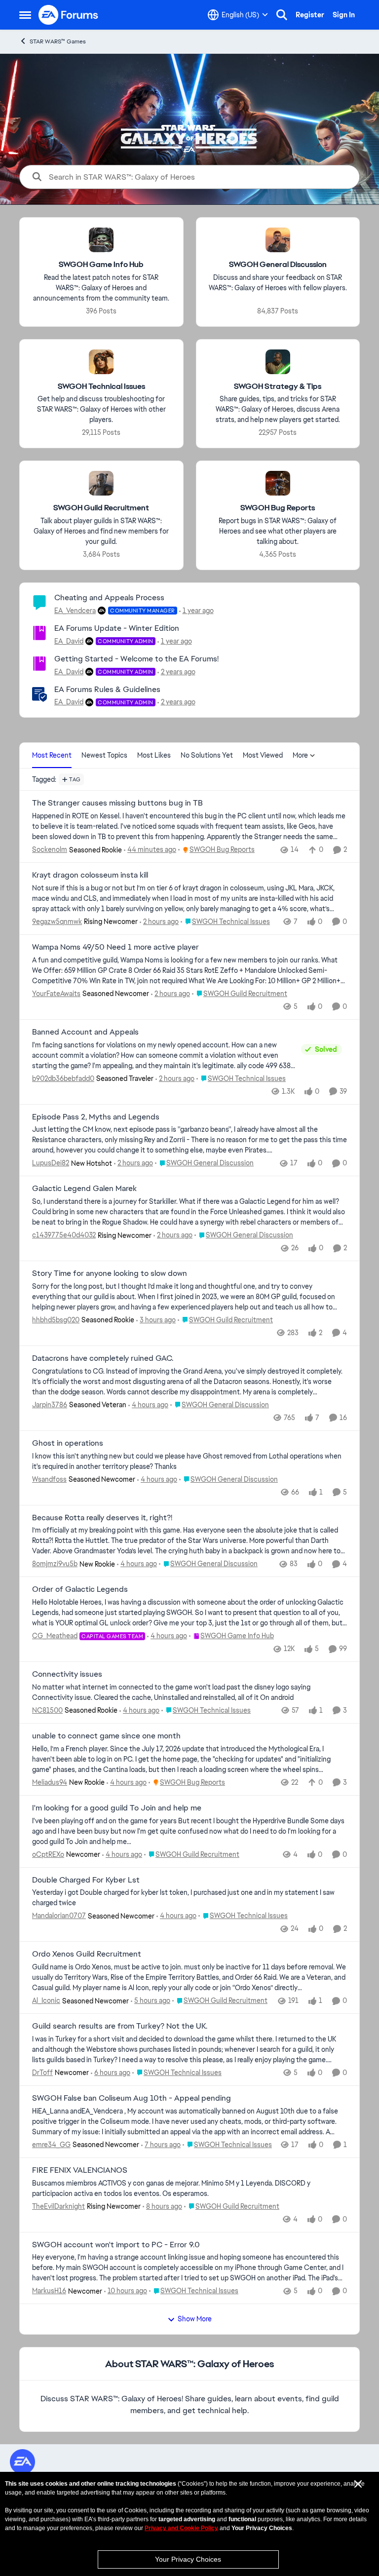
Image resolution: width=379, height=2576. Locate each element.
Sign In (344, 15)
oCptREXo (48, 1854)
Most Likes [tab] (154, 755)
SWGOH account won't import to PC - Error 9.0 (116, 2245)
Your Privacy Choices (188, 2559)
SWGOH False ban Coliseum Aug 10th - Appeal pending (132, 2098)
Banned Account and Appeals (85, 1032)
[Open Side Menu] (25, 15)
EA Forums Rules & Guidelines (107, 689)
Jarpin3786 (50, 1405)
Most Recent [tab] (52, 755)
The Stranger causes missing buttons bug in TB (117, 803)
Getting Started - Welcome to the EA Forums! (136, 659)
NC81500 (47, 1710)
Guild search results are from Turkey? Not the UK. (120, 2026)
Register (310, 15)
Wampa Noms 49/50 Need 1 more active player (115, 947)
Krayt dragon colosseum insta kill (90, 875)
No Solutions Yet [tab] (207, 755)
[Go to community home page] (69, 15)
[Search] (282, 15)
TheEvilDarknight (58, 2206)
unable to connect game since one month (106, 1736)
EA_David (69, 641)
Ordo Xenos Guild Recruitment (87, 1954)
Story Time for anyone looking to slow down (110, 1273)
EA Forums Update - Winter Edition (117, 628)
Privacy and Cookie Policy (181, 2528)
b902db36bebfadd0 (63, 1078)
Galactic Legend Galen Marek (84, 1189)
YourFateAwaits (56, 994)
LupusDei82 (51, 1163)
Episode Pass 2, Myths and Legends (96, 1117)
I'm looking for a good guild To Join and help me (117, 1808)
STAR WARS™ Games (58, 41)
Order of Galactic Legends (80, 1589)
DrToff (42, 2073)
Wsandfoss (49, 1479)
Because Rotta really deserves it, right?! (102, 1518)
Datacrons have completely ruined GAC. (103, 1358)
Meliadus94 (50, 1782)
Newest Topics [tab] (104, 755)
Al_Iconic (46, 2000)
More (300, 755)
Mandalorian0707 (59, 1916)
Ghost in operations (68, 1443)
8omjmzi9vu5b (55, 1564)
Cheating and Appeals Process (109, 597)
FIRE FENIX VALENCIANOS (80, 2170)
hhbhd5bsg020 (56, 1320)
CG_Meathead (55, 1636)
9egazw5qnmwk (57, 922)
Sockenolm (50, 849)
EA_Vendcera (75, 611)
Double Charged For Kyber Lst (86, 1880)
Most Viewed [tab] (263, 755)
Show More (195, 2319)
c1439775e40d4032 (64, 1235)
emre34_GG (51, 2145)
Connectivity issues (67, 1674)
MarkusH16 (49, 2291)
